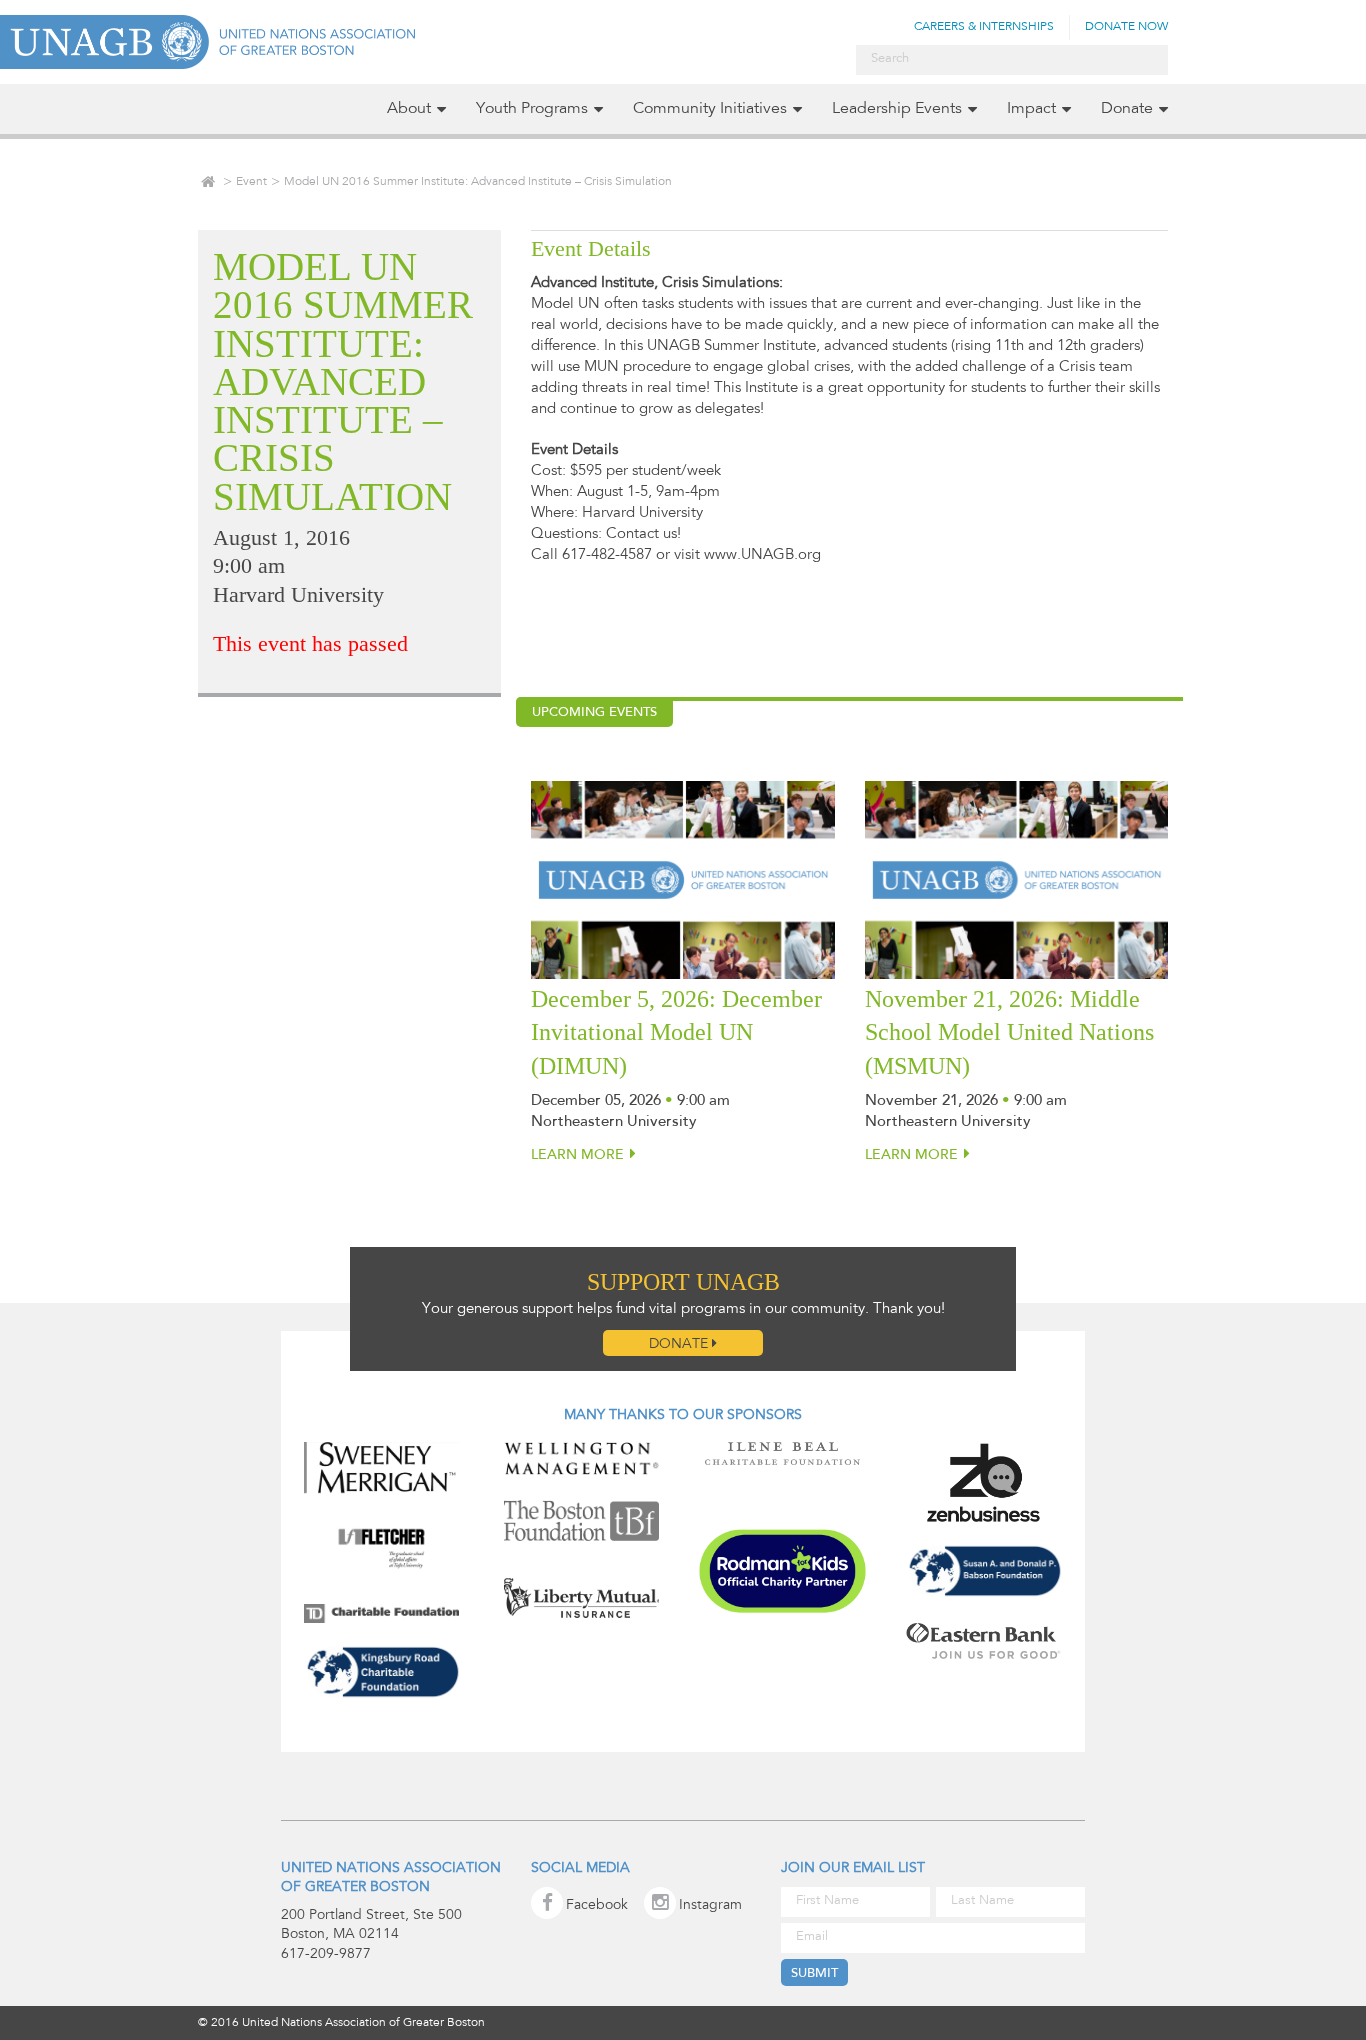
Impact (1031, 109)
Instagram (710, 1906)
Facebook (597, 1906)
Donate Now (1126, 27)
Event (251, 182)
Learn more (577, 1156)
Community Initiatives (710, 109)
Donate (1127, 109)
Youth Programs (532, 109)
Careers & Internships (984, 27)
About (409, 109)
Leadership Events (897, 109)
